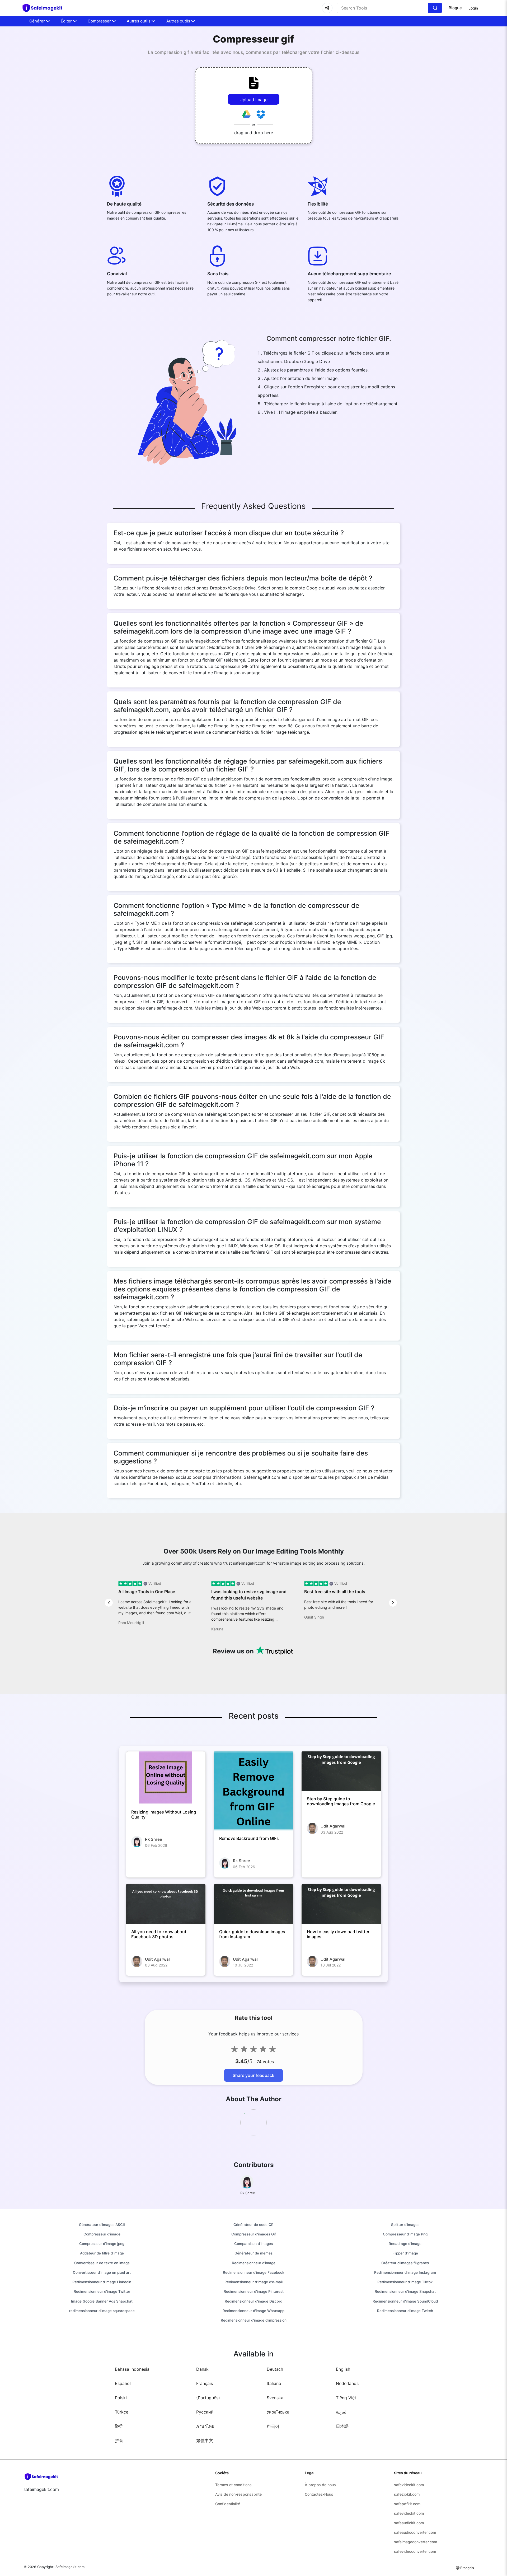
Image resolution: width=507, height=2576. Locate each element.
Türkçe (122, 2412)
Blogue (455, 8)
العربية (342, 2412)
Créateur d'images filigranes (405, 2263)
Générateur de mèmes (253, 2253)
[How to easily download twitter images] (341, 1904)
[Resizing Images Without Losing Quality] (166, 1778)
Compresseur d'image (102, 2234)
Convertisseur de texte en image (102, 2263)
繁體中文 (205, 2440)
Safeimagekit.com (70, 2567)
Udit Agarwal (333, 1826)
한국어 (273, 2426)
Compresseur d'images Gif (254, 2234)
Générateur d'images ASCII (102, 2225)
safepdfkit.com (407, 2504)
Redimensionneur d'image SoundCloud (405, 2301)
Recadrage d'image (405, 2244)
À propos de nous (320, 2485)
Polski (121, 2398)
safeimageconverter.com (416, 2542)
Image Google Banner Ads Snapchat (102, 2301)
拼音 (119, 2440)
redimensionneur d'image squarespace (102, 2311)
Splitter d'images (405, 2225)
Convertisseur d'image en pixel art (102, 2272)
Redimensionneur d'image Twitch (405, 2311)
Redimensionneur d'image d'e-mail (253, 2282)
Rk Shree (154, 1839)
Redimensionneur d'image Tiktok (405, 2282)
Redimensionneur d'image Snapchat (405, 2291)
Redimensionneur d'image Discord (253, 2301)
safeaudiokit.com (409, 2523)
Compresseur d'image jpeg (102, 2244)
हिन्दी (119, 2426)
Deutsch (275, 2369)
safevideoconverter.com (415, 2551)
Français (205, 2383)
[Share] (327, 8)
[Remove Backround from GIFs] (254, 1791)
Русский (205, 2412)
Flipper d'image (405, 2253)
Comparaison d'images (253, 2244)
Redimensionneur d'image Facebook (254, 2272)
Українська (278, 2412)
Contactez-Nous (319, 2494)
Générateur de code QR (253, 2225)
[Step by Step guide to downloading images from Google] (341, 1771)
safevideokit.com (409, 2485)
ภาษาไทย (205, 2426)
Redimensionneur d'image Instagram (405, 2272)
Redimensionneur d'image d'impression (254, 2320)
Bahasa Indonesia (132, 2369)
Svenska (275, 2398)
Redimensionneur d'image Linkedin (102, 2282)
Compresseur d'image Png (405, 2234)
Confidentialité (228, 2504)
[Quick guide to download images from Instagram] (254, 1904)
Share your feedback (253, 2075)
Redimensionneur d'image (254, 2263)
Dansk (202, 2369)
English (343, 2369)
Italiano (274, 2383)
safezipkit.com (407, 2494)
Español (123, 2383)
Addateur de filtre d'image (102, 2253)
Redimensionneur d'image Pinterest (254, 2291)
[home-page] (45, 8)
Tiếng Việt (346, 2398)
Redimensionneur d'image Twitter (102, 2291)
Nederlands (347, 2383)
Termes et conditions (233, 2485)
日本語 (342, 2426)
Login (473, 8)
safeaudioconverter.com (415, 2532)
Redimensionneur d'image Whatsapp (253, 2311)
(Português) (208, 2398)
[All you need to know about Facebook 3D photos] (166, 1904)
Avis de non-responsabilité (238, 2494)
